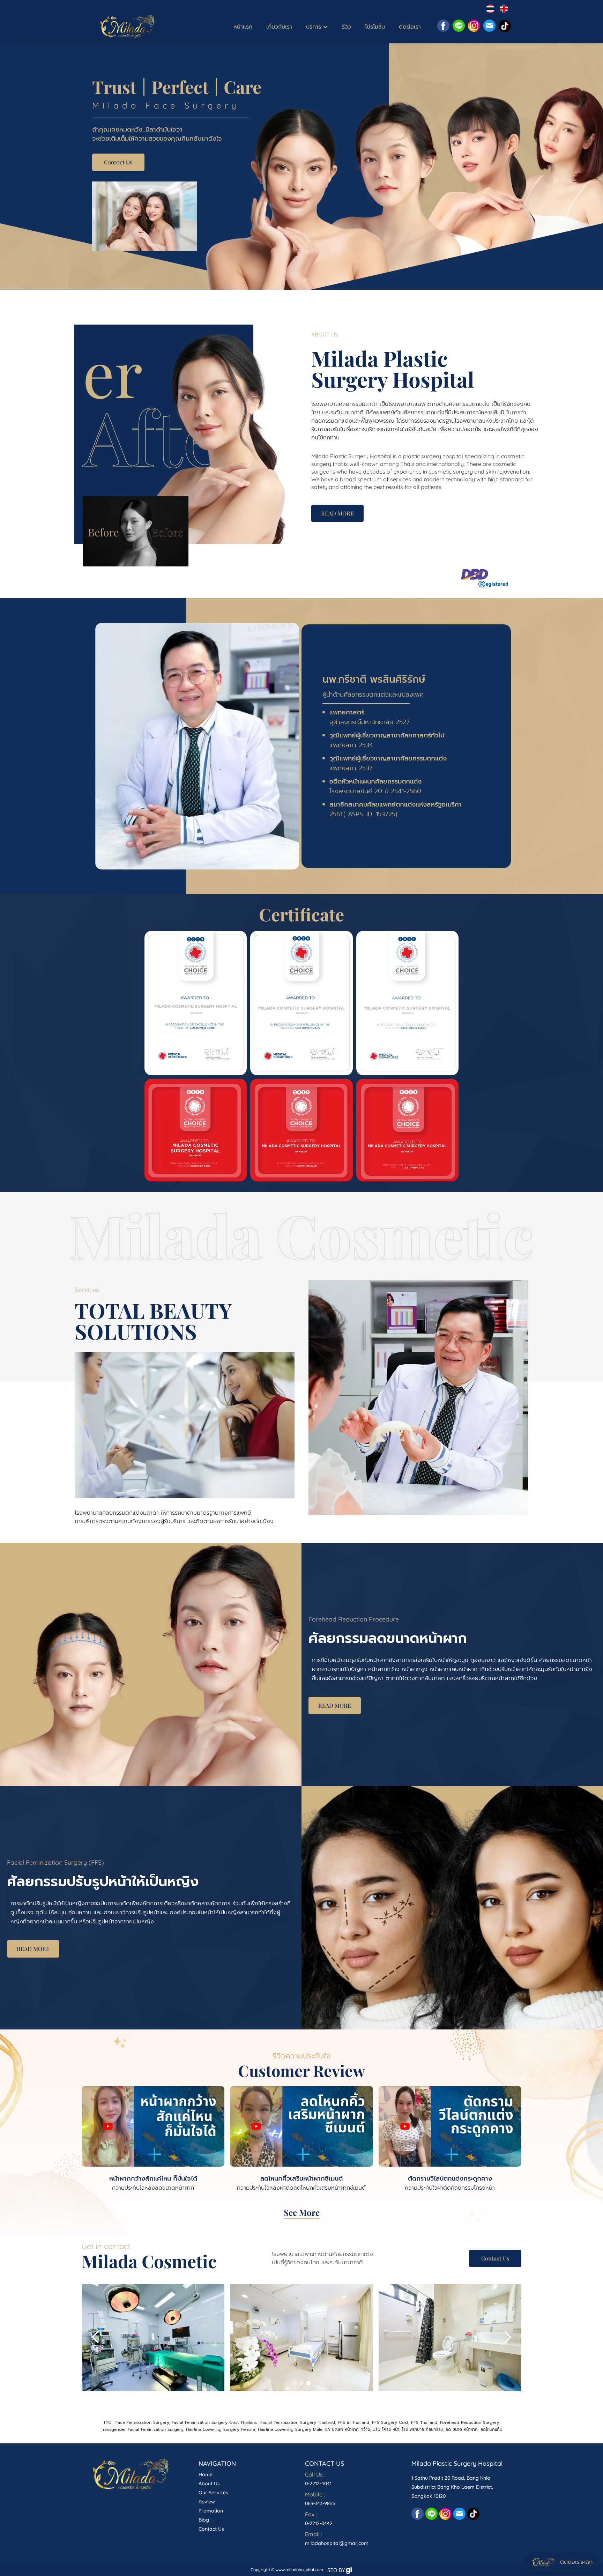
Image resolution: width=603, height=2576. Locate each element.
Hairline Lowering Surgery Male (290, 2429)
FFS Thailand (424, 2422)
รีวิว (347, 27)
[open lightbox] (196, 1003)
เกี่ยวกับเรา (279, 27)
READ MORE (337, 513)
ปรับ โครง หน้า (386, 2429)
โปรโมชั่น (375, 27)
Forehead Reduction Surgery (469, 2422)
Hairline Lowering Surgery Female (220, 2429)
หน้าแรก (243, 27)
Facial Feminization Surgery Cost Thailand (215, 2422)
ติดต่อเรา (410, 27)
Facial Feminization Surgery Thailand (298, 2422)
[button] (317, 27)
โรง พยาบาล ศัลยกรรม (422, 2429)
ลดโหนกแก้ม (491, 2429)
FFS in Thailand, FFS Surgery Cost (373, 2422)
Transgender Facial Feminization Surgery (142, 2429)
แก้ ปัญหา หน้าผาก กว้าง (348, 2429)
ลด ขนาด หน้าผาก (462, 2429)
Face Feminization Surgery (142, 2422)
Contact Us (118, 162)
